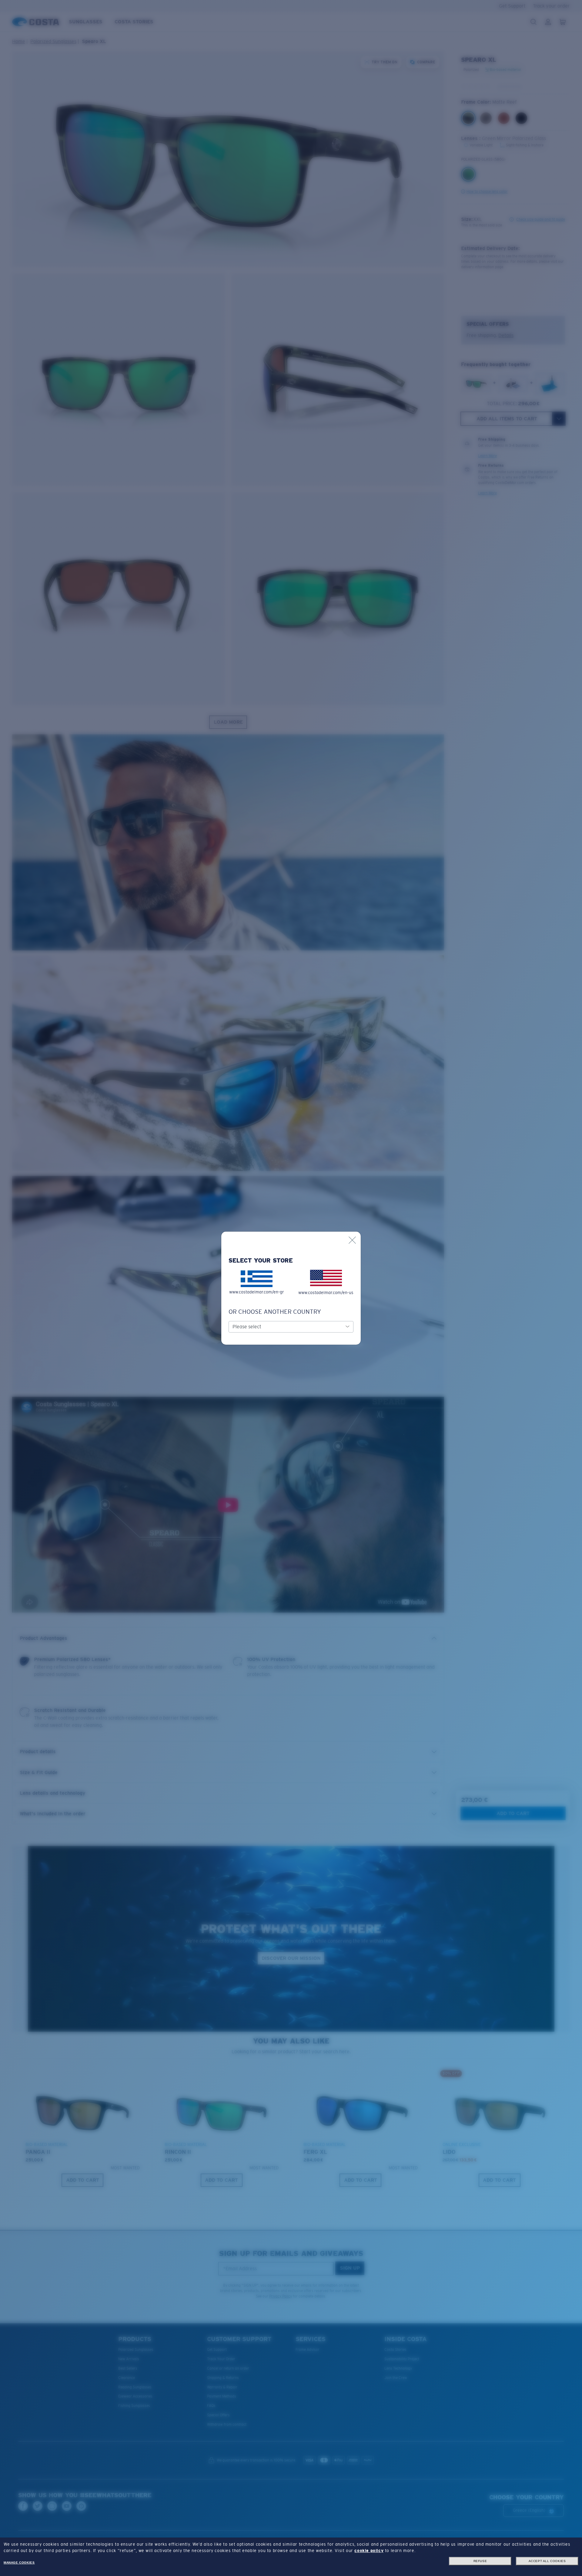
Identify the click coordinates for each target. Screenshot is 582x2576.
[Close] (352, 1240)
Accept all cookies (547, 2561)
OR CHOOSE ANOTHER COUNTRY (275, 1312)
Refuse (480, 2561)
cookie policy (369, 2551)
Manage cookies (19, 2563)
